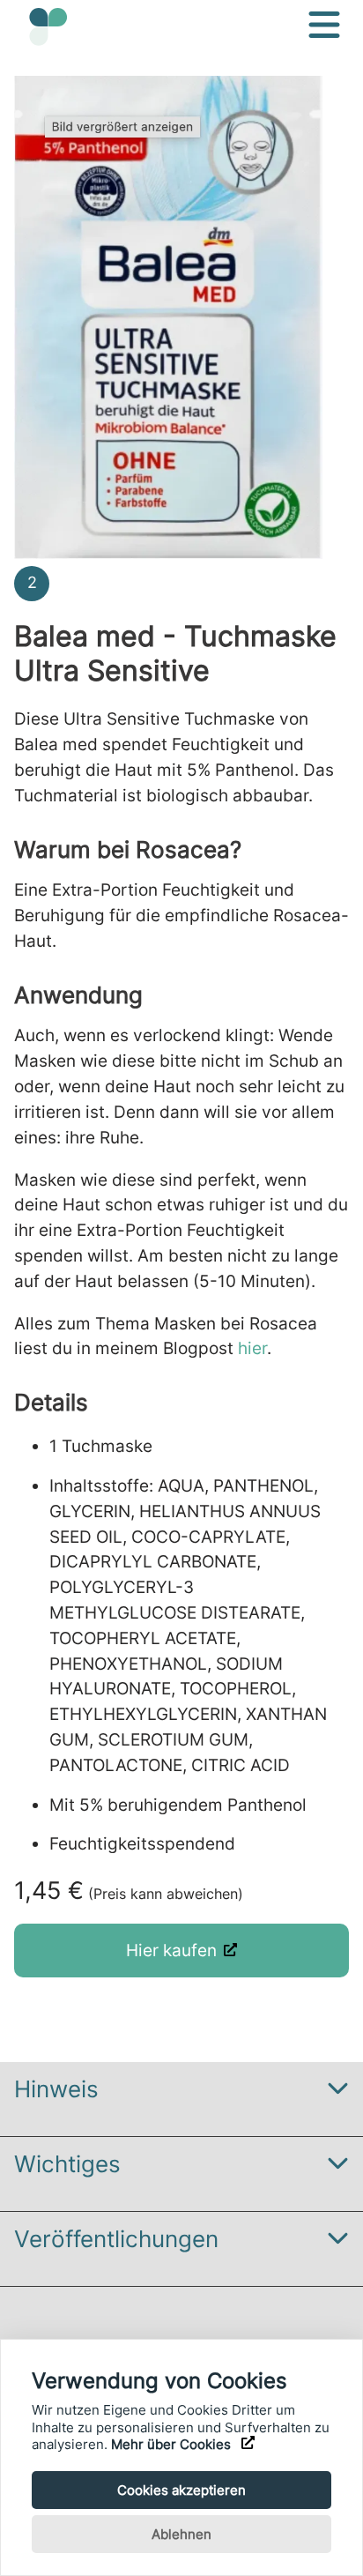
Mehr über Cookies (173, 2444)
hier (252, 1348)
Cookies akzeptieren (181, 2490)
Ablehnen (181, 2534)
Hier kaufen (171, 1950)
